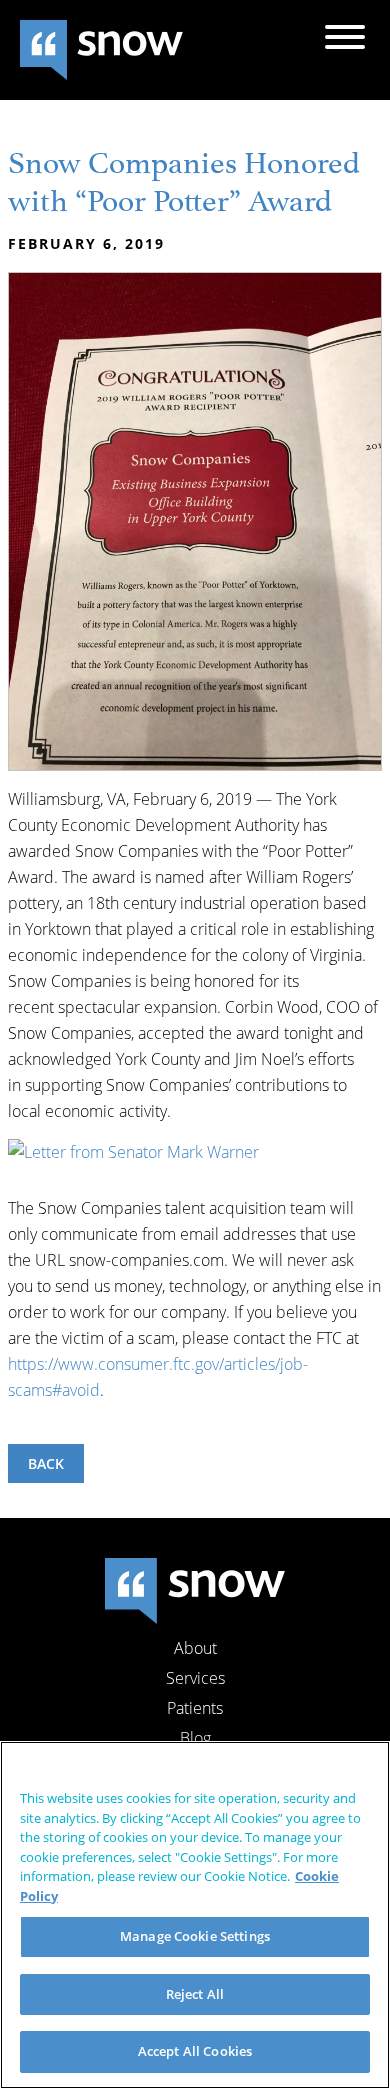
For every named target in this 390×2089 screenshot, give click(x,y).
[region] (195, 1915)
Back (46, 1463)
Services (195, 1678)
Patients (195, 1708)
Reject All (195, 1994)
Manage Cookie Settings (195, 1936)
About (195, 1648)
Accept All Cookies (195, 2051)
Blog (195, 1738)
